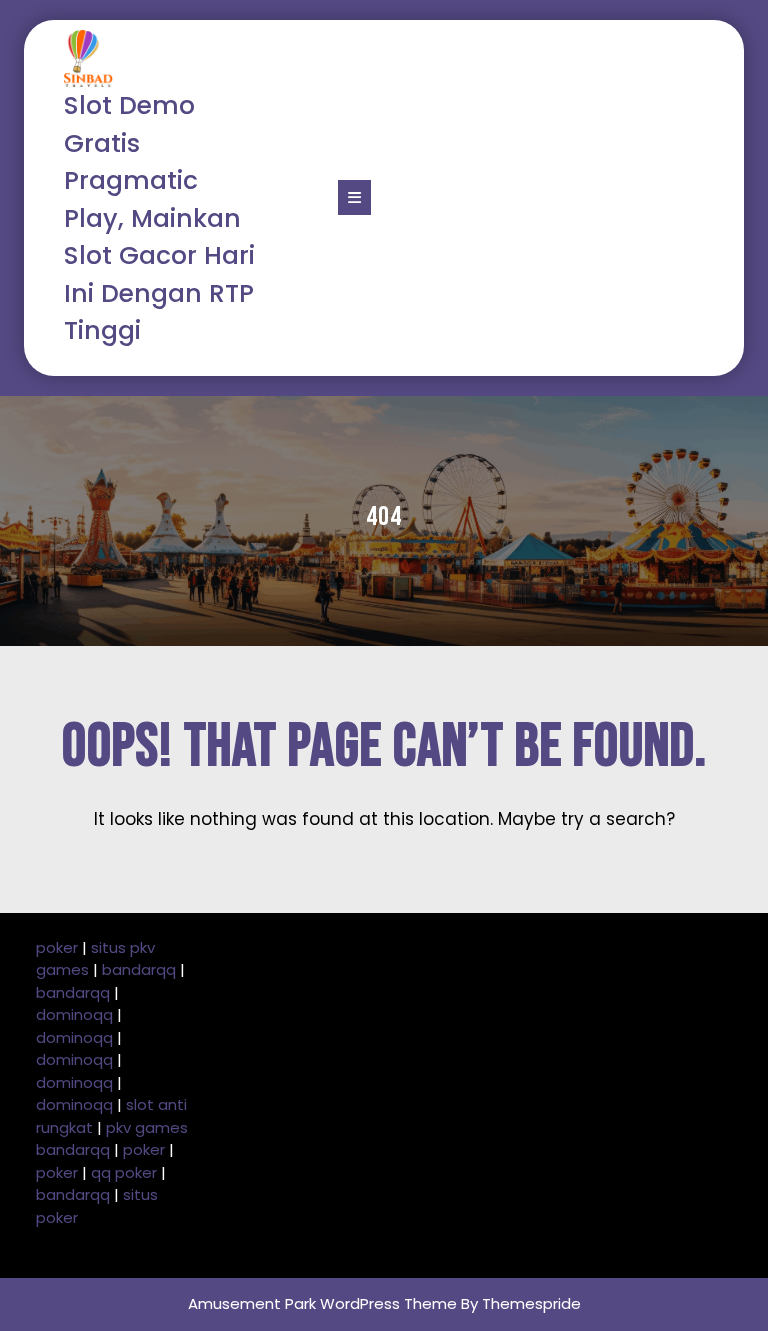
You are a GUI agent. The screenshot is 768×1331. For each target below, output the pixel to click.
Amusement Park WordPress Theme (322, 1303)
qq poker (124, 1172)
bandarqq (139, 969)
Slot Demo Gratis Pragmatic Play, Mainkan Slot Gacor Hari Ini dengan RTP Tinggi (159, 218)
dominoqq (74, 1014)
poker (57, 947)
